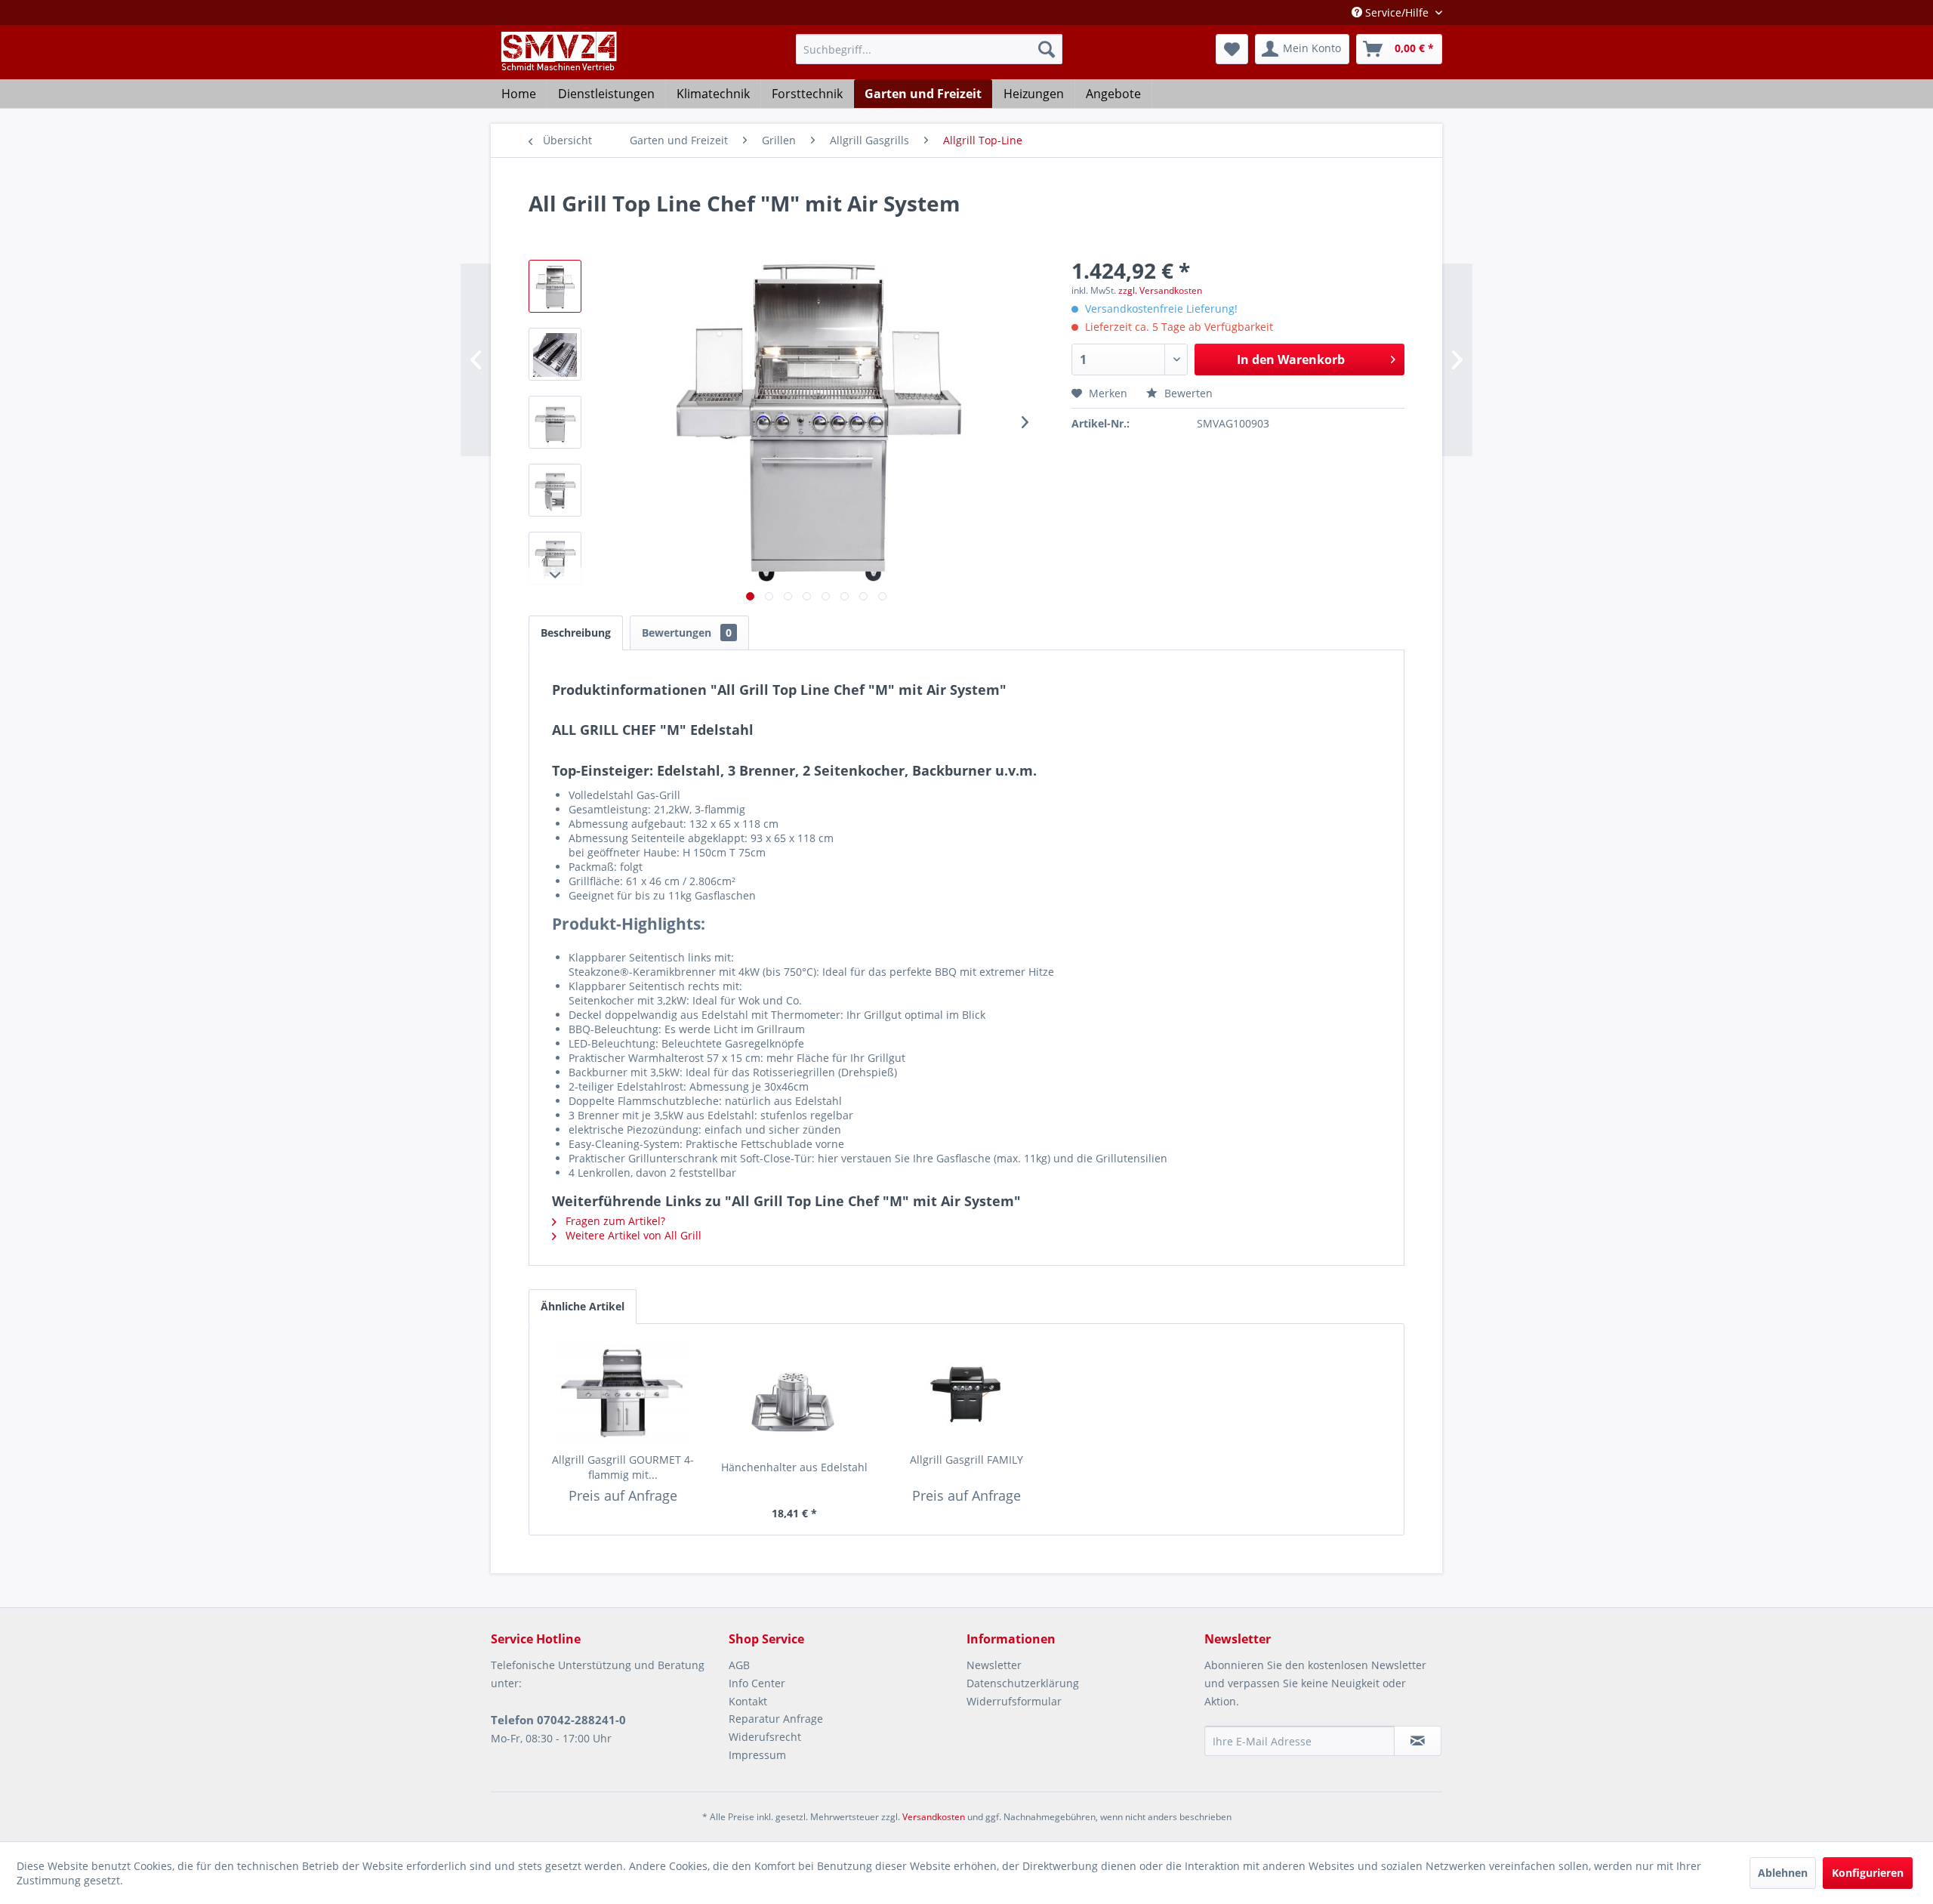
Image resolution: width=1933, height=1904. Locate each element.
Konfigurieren (1868, 1873)
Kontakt (748, 1701)
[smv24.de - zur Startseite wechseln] (558, 64)
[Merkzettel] (1232, 49)
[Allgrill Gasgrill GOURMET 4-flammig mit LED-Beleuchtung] (623, 1392)
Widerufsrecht (765, 1737)
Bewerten (1187, 393)
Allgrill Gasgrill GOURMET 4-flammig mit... (623, 1467)
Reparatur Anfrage (776, 1719)
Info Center (757, 1683)
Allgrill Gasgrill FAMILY (966, 1460)
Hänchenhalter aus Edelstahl (794, 1467)
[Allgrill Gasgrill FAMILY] (966, 1392)
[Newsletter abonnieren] (1418, 1741)
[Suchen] (1047, 49)
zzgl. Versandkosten (1160, 290)
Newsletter (994, 1665)
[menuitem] (929, 49)
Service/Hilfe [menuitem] (1397, 12)
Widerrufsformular (1014, 1701)
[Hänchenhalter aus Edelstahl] (795, 1399)
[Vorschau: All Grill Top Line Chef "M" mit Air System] (555, 286)
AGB (739, 1665)
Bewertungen (687, 633)
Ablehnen (1783, 1873)
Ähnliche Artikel (583, 1306)
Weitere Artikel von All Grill (632, 1235)
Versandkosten (934, 1817)
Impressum (757, 1755)
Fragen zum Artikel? (614, 1221)
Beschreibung (576, 633)
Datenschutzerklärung (1023, 1683)
